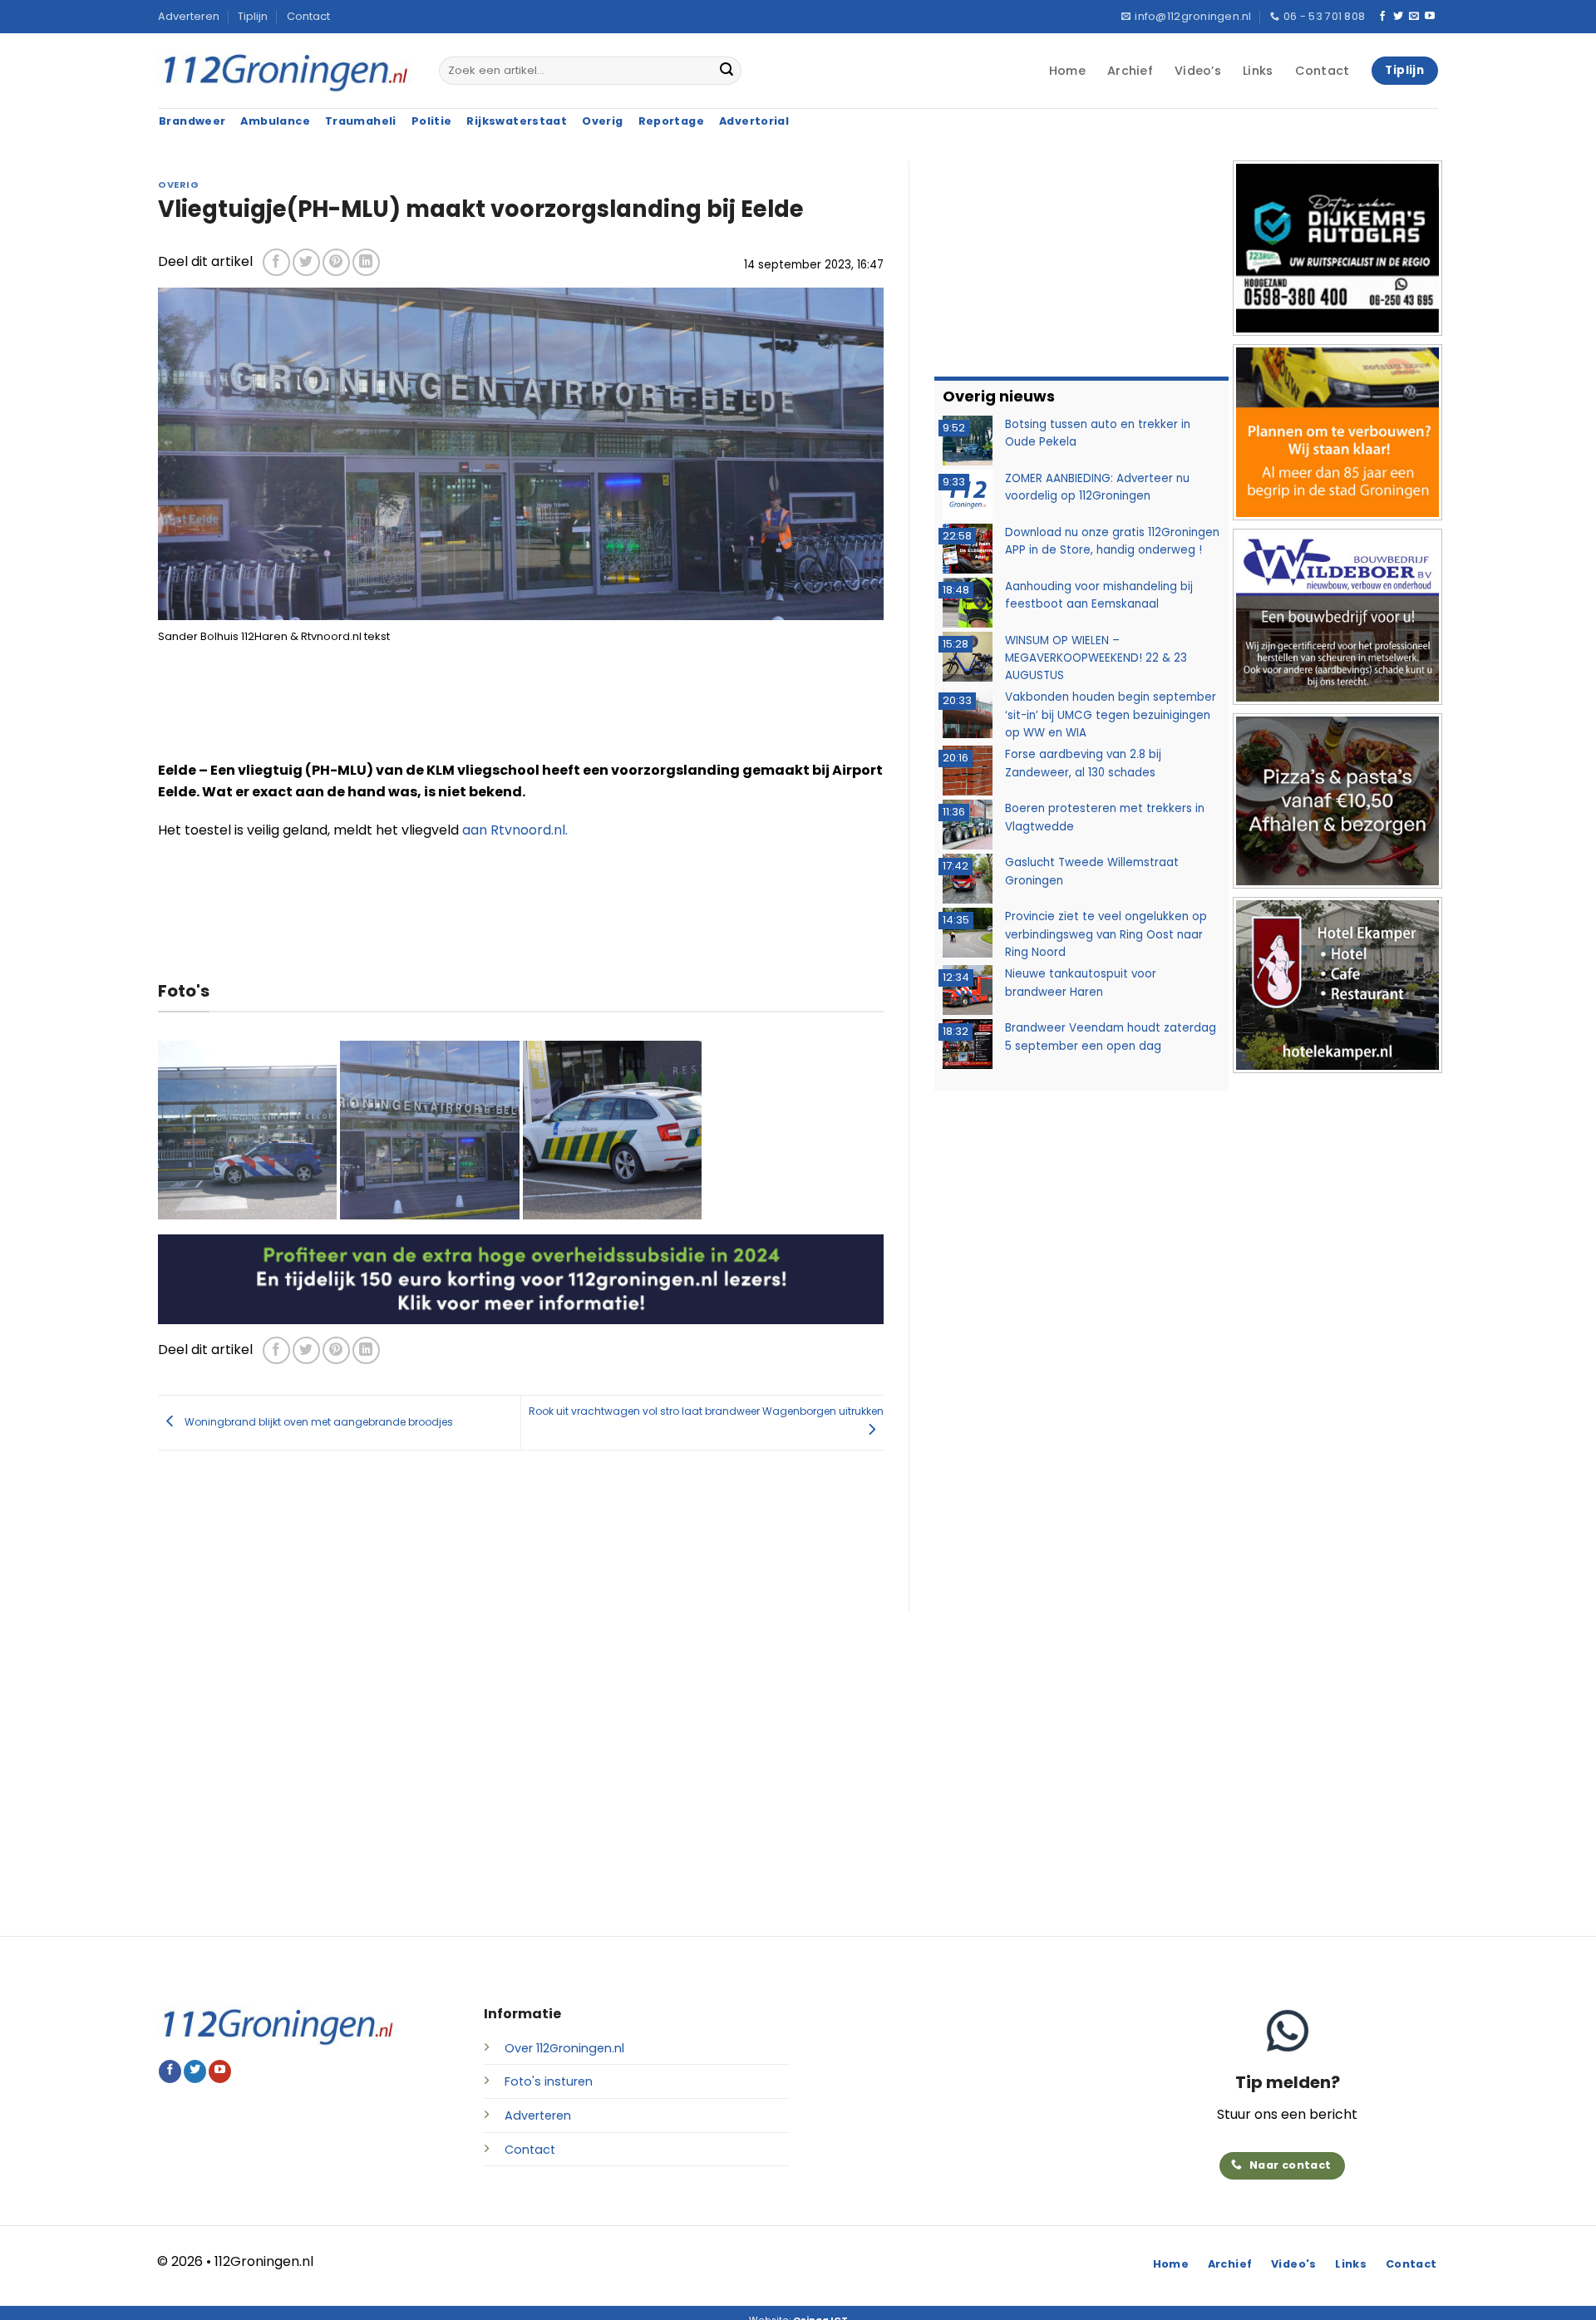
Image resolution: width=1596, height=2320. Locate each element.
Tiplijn (253, 16)
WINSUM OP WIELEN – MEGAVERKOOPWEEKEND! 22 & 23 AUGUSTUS (1096, 658)
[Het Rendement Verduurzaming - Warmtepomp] (521, 1278)
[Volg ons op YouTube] (1430, 17)
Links (1258, 71)
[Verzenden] (727, 71)
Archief (1130, 71)
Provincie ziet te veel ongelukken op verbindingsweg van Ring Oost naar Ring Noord (1106, 934)
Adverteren (189, 16)
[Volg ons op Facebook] (1382, 17)
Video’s (1198, 71)
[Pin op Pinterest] (336, 262)
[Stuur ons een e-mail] (1414, 17)
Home (1067, 71)
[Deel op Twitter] (306, 262)
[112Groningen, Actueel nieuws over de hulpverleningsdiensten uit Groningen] (286, 71)
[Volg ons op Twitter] (1398, 17)
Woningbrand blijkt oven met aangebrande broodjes (318, 1422)
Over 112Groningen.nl (564, 2048)
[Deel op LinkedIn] (366, 262)
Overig (178, 185)
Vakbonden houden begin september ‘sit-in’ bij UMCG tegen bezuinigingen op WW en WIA (1111, 715)
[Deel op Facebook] (276, 262)
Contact (308, 16)
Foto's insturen (549, 2081)
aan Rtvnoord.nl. (515, 830)
